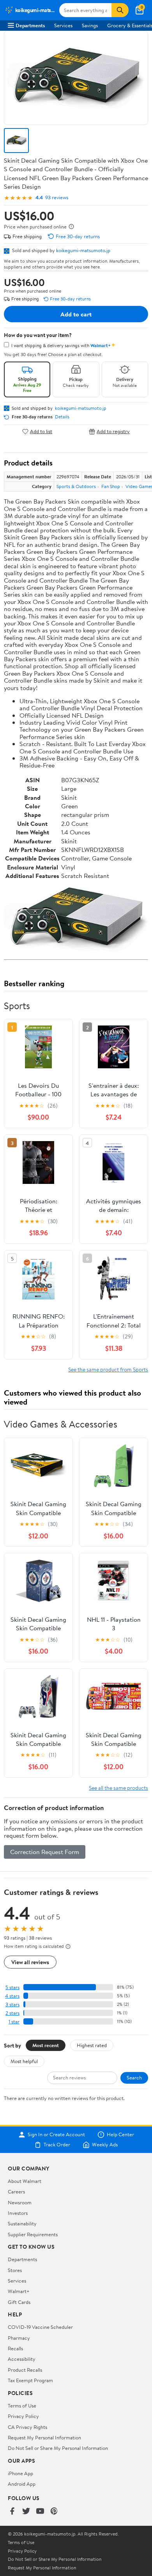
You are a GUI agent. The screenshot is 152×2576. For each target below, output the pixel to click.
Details (62, 417)
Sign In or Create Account (56, 2135)
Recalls (15, 2348)
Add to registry (113, 431)
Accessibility (22, 2359)
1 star (14, 2022)
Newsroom (20, 2202)
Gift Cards (19, 2302)
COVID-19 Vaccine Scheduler (40, 2327)
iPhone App (20, 2473)
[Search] (120, 10)
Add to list (41, 431)
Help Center (120, 2135)
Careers (16, 2191)
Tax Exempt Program (30, 2380)
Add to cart (76, 314)
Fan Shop (111, 486)
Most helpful (24, 2061)
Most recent (46, 2045)
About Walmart (25, 2181)
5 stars (12, 1987)
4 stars (12, 1996)
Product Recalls (25, 2370)
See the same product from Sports (108, 1369)
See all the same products (118, 1788)
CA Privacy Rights (27, 2427)
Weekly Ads (105, 2145)
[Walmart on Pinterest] (54, 2512)
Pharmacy (19, 2338)
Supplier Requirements (33, 2234)
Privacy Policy (23, 2416)
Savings (90, 25)
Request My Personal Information (44, 2437)
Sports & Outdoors (76, 486)
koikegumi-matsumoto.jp (83, 250)
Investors (18, 2213)
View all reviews (30, 1962)
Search (134, 2077)
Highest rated (92, 2045)
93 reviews (57, 198)
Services (63, 25)
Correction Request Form (45, 1852)
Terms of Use (22, 2406)
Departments (30, 25)
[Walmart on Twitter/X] (26, 2512)
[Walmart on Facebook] (12, 2512)
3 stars (12, 2004)
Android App (22, 2484)
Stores (15, 2270)
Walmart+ (19, 2291)
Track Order (57, 2145)
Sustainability (22, 2223)
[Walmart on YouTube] (40, 2512)
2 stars (12, 2013)
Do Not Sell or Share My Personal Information (58, 2448)
